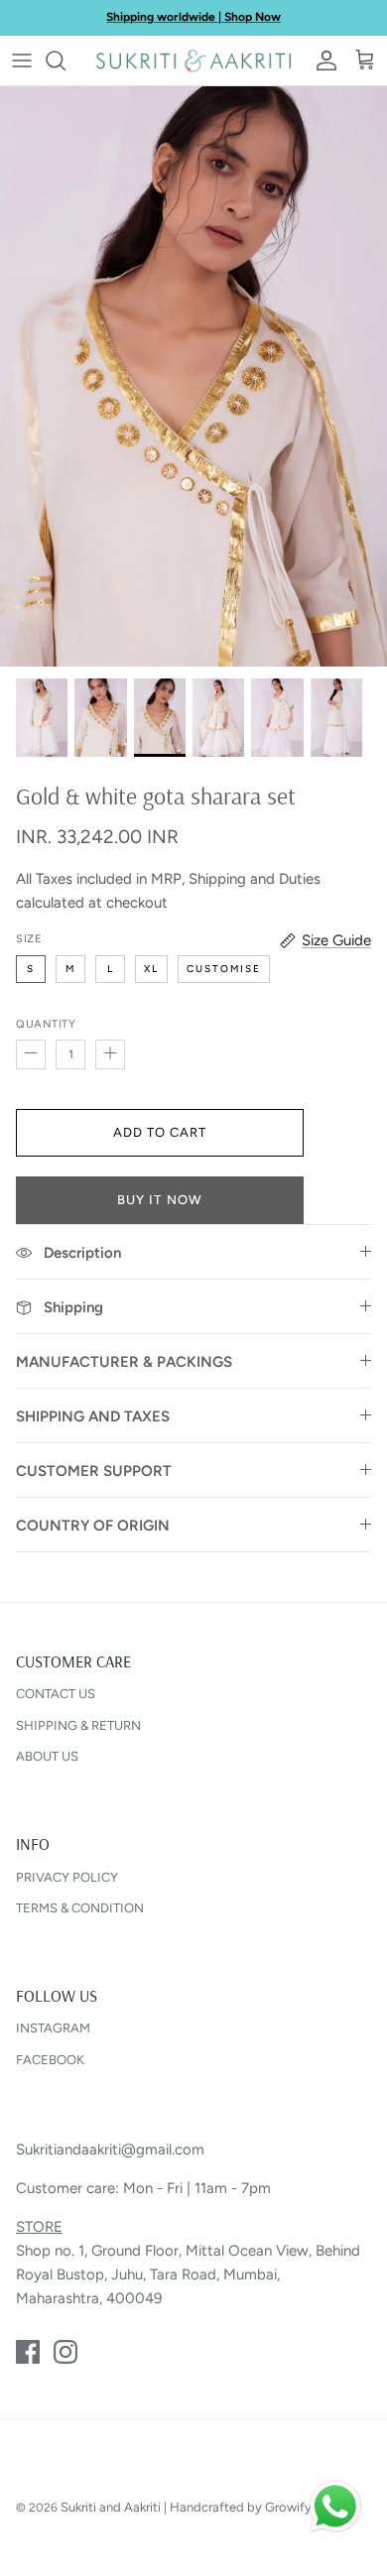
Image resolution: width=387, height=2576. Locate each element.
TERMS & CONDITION (80, 1908)
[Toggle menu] (22, 61)
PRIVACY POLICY (67, 1877)
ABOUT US (47, 1756)
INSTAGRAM (53, 2028)
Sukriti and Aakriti (111, 2507)
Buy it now (159, 1200)
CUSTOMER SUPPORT (94, 1471)
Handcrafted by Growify (241, 2507)
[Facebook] (28, 2352)
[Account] (322, 61)
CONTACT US (56, 1694)
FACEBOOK (50, 2060)
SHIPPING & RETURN (78, 1725)
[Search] (65, 61)
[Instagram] (65, 2352)
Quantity (46, 1024)
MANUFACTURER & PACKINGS (124, 1362)
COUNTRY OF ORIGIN (93, 1526)
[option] (193, 376)
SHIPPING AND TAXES (93, 1416)
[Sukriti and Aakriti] (193, 61)
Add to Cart (160, 1132)
